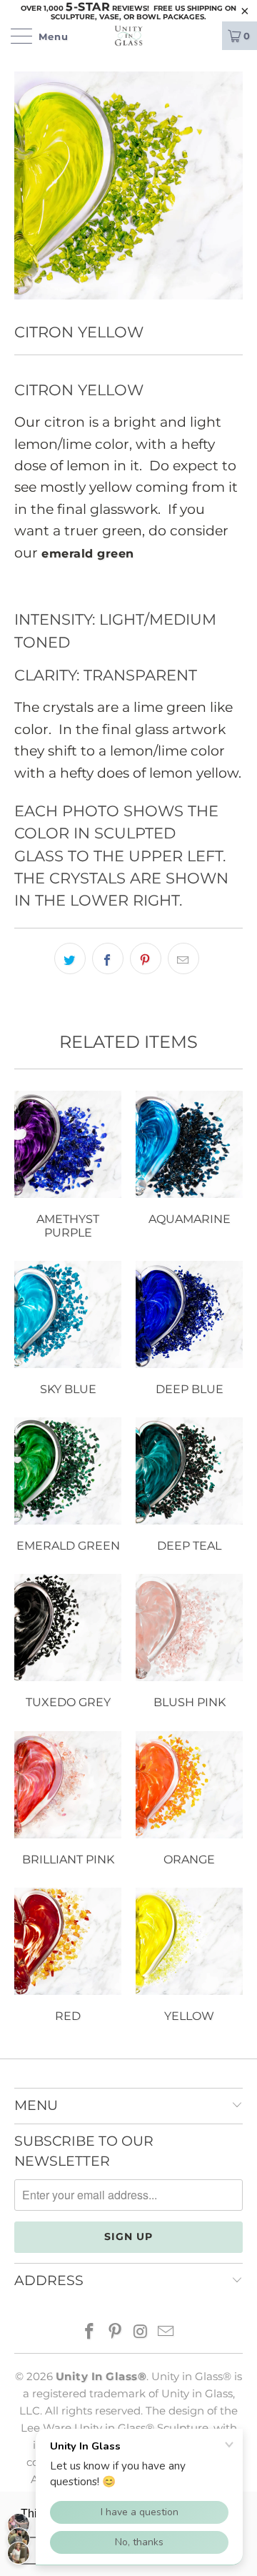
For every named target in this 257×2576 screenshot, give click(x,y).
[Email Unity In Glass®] (166, 2333)
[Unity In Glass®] (128, 36)
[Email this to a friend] (183, 958)
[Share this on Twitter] (70, 958)
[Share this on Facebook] (108, 958)
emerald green (88, 554)
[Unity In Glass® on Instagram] (141, 2333)
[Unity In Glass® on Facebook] (90, 2333)
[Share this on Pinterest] (146, 958)
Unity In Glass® (101, 2376)
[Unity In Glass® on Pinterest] (115, 2333)
